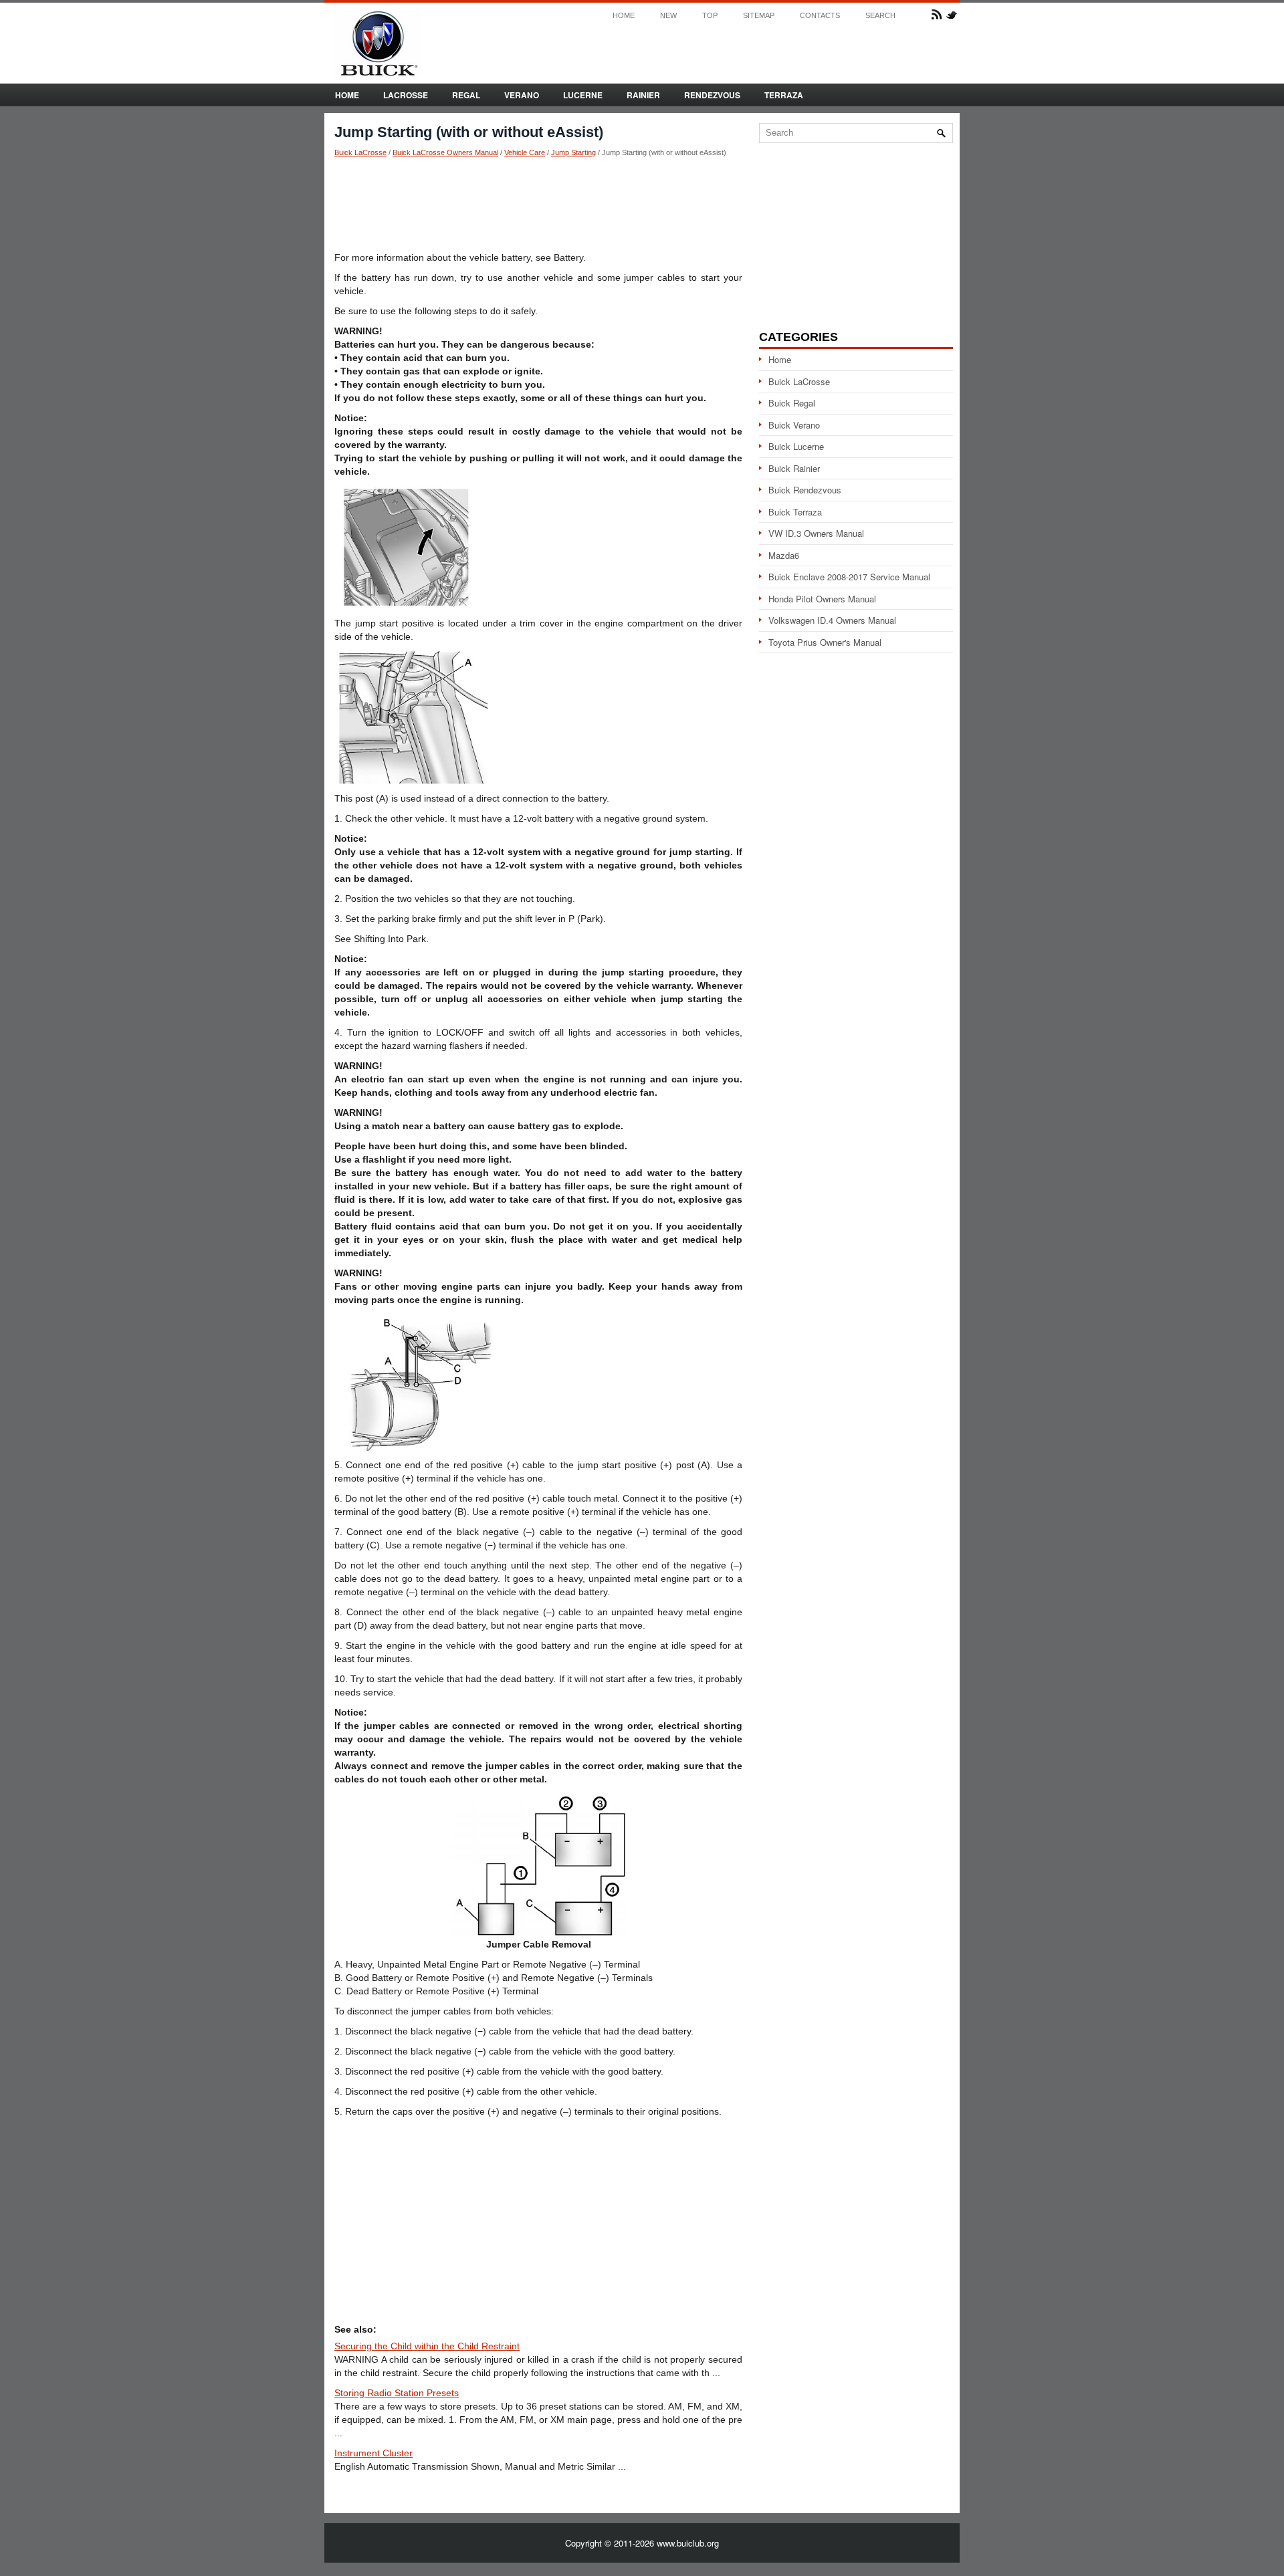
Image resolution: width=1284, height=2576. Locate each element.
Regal (466, 95)
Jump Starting (573, 152)
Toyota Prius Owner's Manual (825, 642)
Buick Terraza (795, 512)
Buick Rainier (794, 468)
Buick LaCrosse (360, 152)
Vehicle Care (525, 152)
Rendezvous (712, 95)
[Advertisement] (538, 204)
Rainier (643, 95)
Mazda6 (784, 555)
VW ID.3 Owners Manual (816, 533)
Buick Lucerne (796, 446)
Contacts (820, 16)
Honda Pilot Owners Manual (822, 599)
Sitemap (759, 16)
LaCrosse (406, 95)
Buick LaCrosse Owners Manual (445, 152)
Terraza (784, 95)
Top (710, 16)
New (668, 16)
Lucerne (583, 95)
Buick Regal (792, 403)
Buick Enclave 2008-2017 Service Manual (849, 577)
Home (624, 16)
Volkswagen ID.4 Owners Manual (832, 620)
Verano (522, 95)
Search (880, 16)
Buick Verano (794, 425)
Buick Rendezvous (805, 490)
